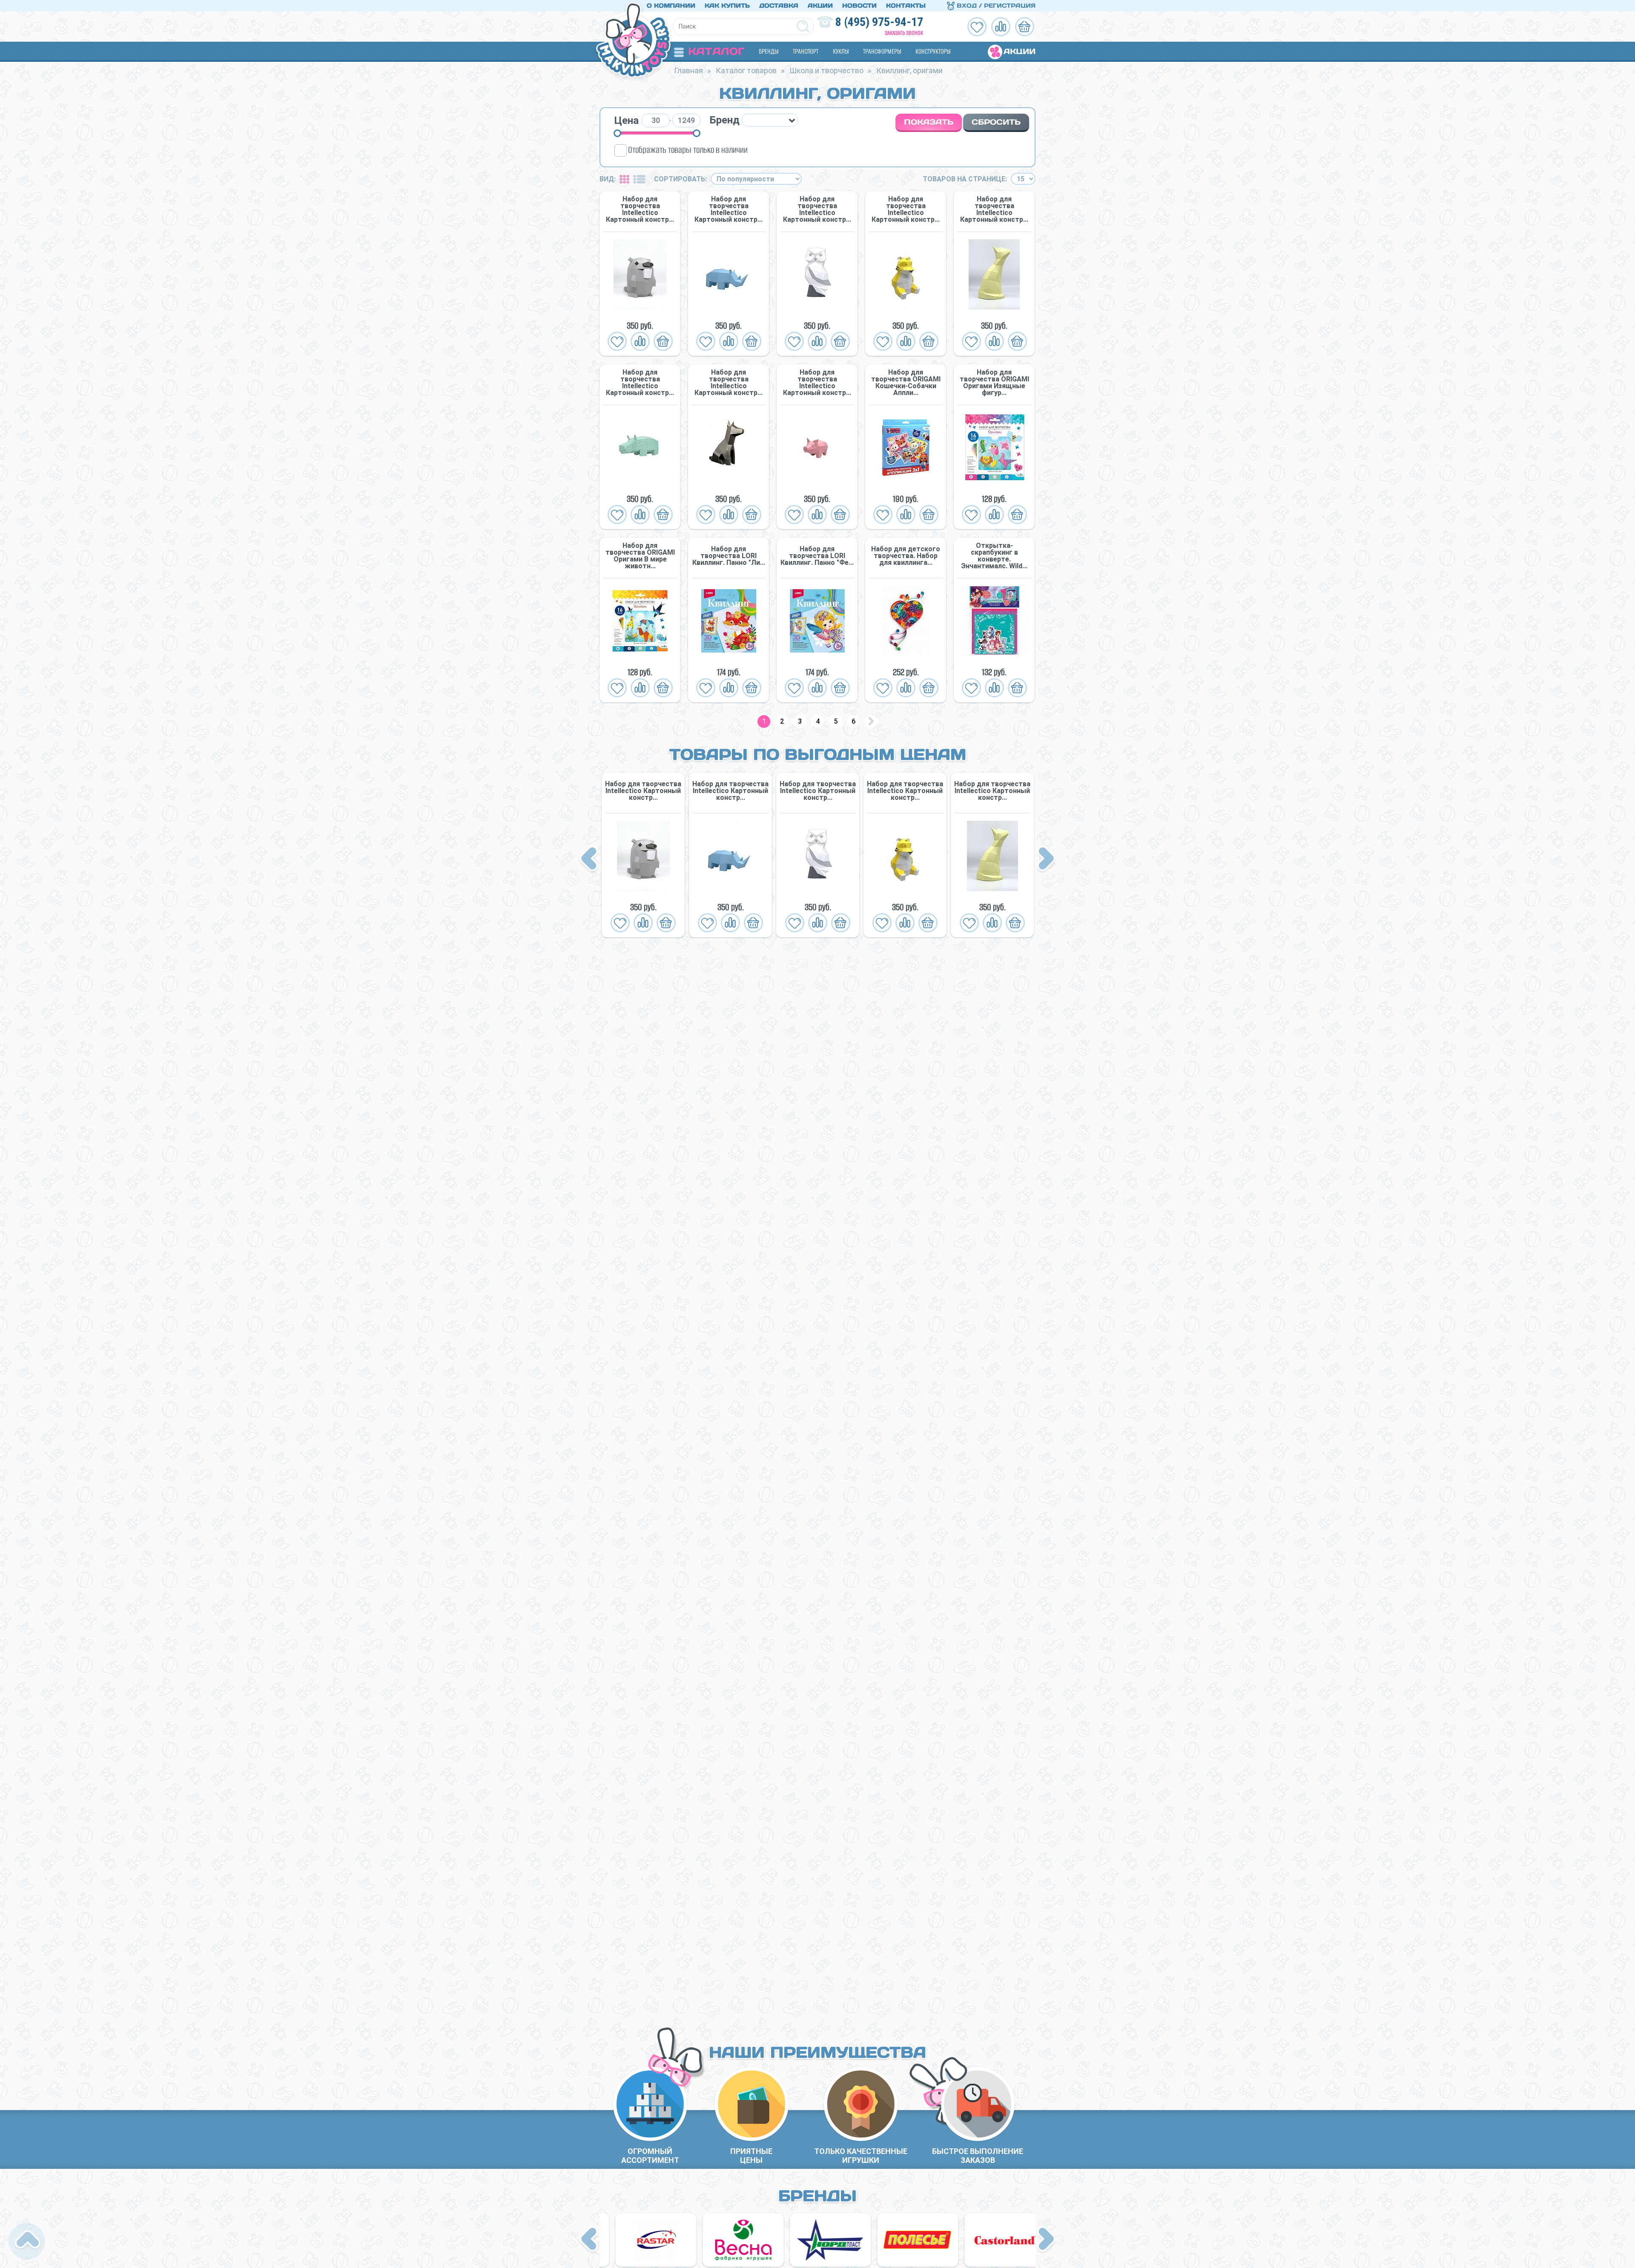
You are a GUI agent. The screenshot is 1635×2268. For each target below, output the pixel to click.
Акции (820, 6)
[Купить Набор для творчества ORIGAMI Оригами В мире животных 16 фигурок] (640, 621)
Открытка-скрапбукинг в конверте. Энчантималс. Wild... (994, 556)
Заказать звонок (904, 33)
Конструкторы (933, 51)
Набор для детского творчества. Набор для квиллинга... (906, 556)
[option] (643, 855)
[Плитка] (624, 179)
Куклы (841, 51)
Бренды (769, 51)
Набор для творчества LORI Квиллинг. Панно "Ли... (729, 556)
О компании (671, 6)
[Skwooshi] (992, 2240)
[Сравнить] (640, 341)
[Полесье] (643, 2240)
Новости (859, 6)
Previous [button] (590, 859)
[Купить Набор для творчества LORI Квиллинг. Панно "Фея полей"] (817, 621)
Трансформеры (882, 51)
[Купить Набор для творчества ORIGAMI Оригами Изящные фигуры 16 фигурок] (994, 448)
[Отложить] (617, 341)
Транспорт (806, 51)
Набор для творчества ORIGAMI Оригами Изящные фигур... (994, 383)
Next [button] (1046, 859)
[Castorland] (731, 2240)
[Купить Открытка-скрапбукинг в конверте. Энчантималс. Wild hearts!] (994, 621)
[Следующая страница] (871, 722)
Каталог (716, 51)
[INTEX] (818, 2240)
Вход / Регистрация (995, 6)
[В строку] (639, 179)
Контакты (906, 6)
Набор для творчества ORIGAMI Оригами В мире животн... (640, 556)
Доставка (779, 6)
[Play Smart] (905, 2240)
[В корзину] (663, 341)
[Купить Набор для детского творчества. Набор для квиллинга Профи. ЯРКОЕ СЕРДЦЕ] (906, 621)
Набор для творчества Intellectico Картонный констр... (640, 209)
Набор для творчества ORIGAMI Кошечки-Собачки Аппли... (906, 383)
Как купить (727, 6)
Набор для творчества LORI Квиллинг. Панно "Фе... (817, 556)
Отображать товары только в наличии (688, 150)
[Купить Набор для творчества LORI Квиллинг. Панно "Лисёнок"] (729, 621)
